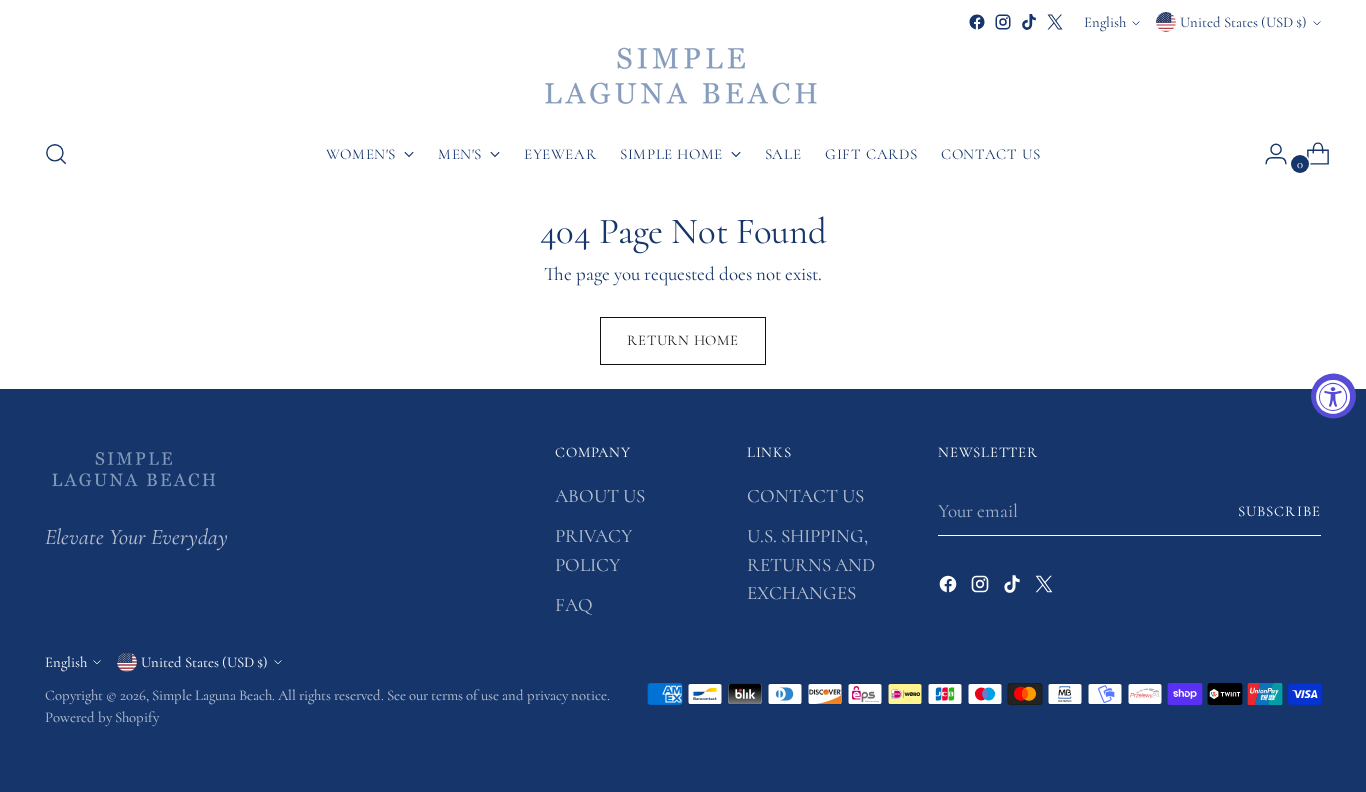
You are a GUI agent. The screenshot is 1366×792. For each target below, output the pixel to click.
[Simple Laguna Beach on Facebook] (977, 22)
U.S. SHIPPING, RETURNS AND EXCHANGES (811, 564)
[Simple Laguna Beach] (683, 78)
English (1105, 22)
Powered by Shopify (102, 717)
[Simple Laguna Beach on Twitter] (1055, 22)
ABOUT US (600, 495)
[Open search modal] (56, 154)
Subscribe (1279, 511)
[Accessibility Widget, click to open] (1333, 396)
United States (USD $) (1243, 22)
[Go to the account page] (1268, 154)
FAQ (574, 604)
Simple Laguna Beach (212, 695)
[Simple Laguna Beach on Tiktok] (1029, 22)
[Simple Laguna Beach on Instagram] (1003, 22)
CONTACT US (805, 495)
